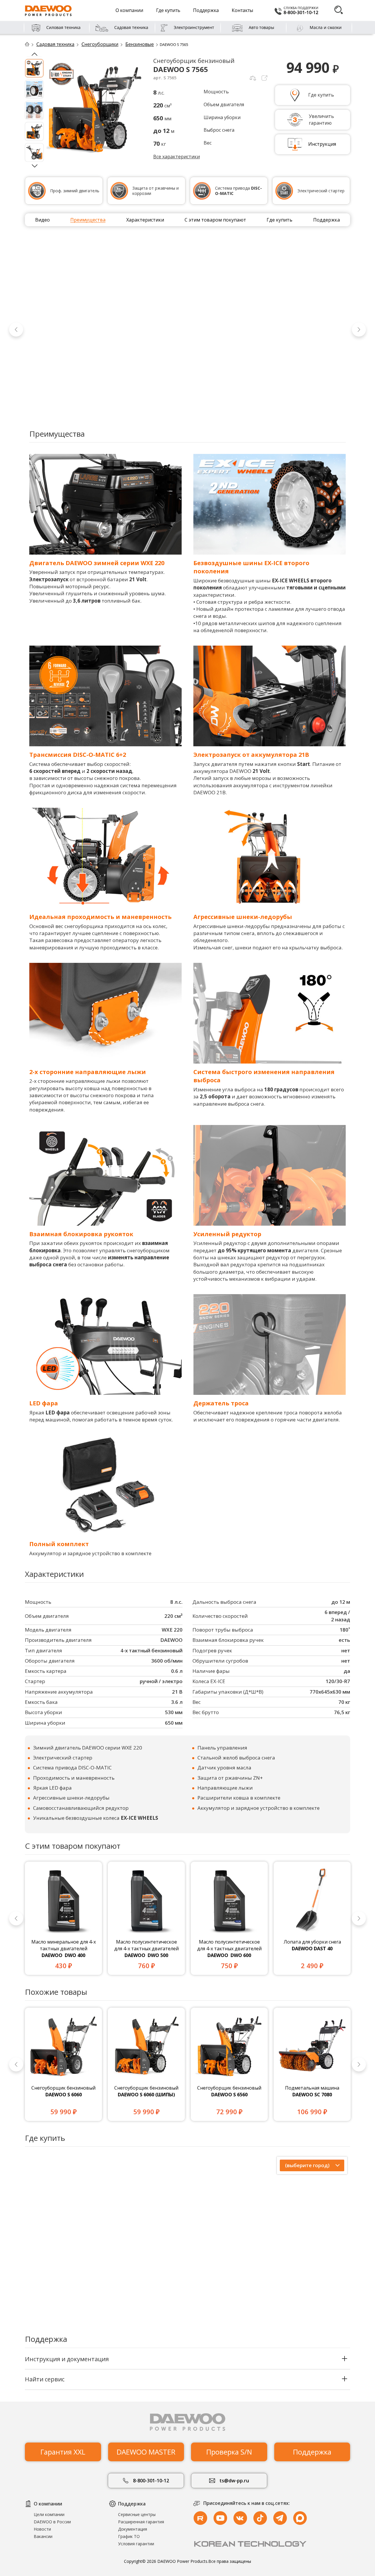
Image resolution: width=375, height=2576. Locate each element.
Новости (42, 2529)
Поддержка (206, 10)
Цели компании (49, 2514)
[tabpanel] (63, 1918)
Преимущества (88, 220)
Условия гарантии (136, 2544)
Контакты (242, 10)
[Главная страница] (30, 44)
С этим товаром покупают (215, 220)
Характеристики (145, 220)
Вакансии (43, 2536)
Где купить (168, 10)
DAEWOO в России (52, 2522)
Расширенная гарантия (141, 2522)
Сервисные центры (137, 2514)
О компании (129, 10)
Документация (133, 2529)
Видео (42, 220)
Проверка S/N (229, 2452)
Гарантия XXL (63, 2452)
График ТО (129, 2536)
